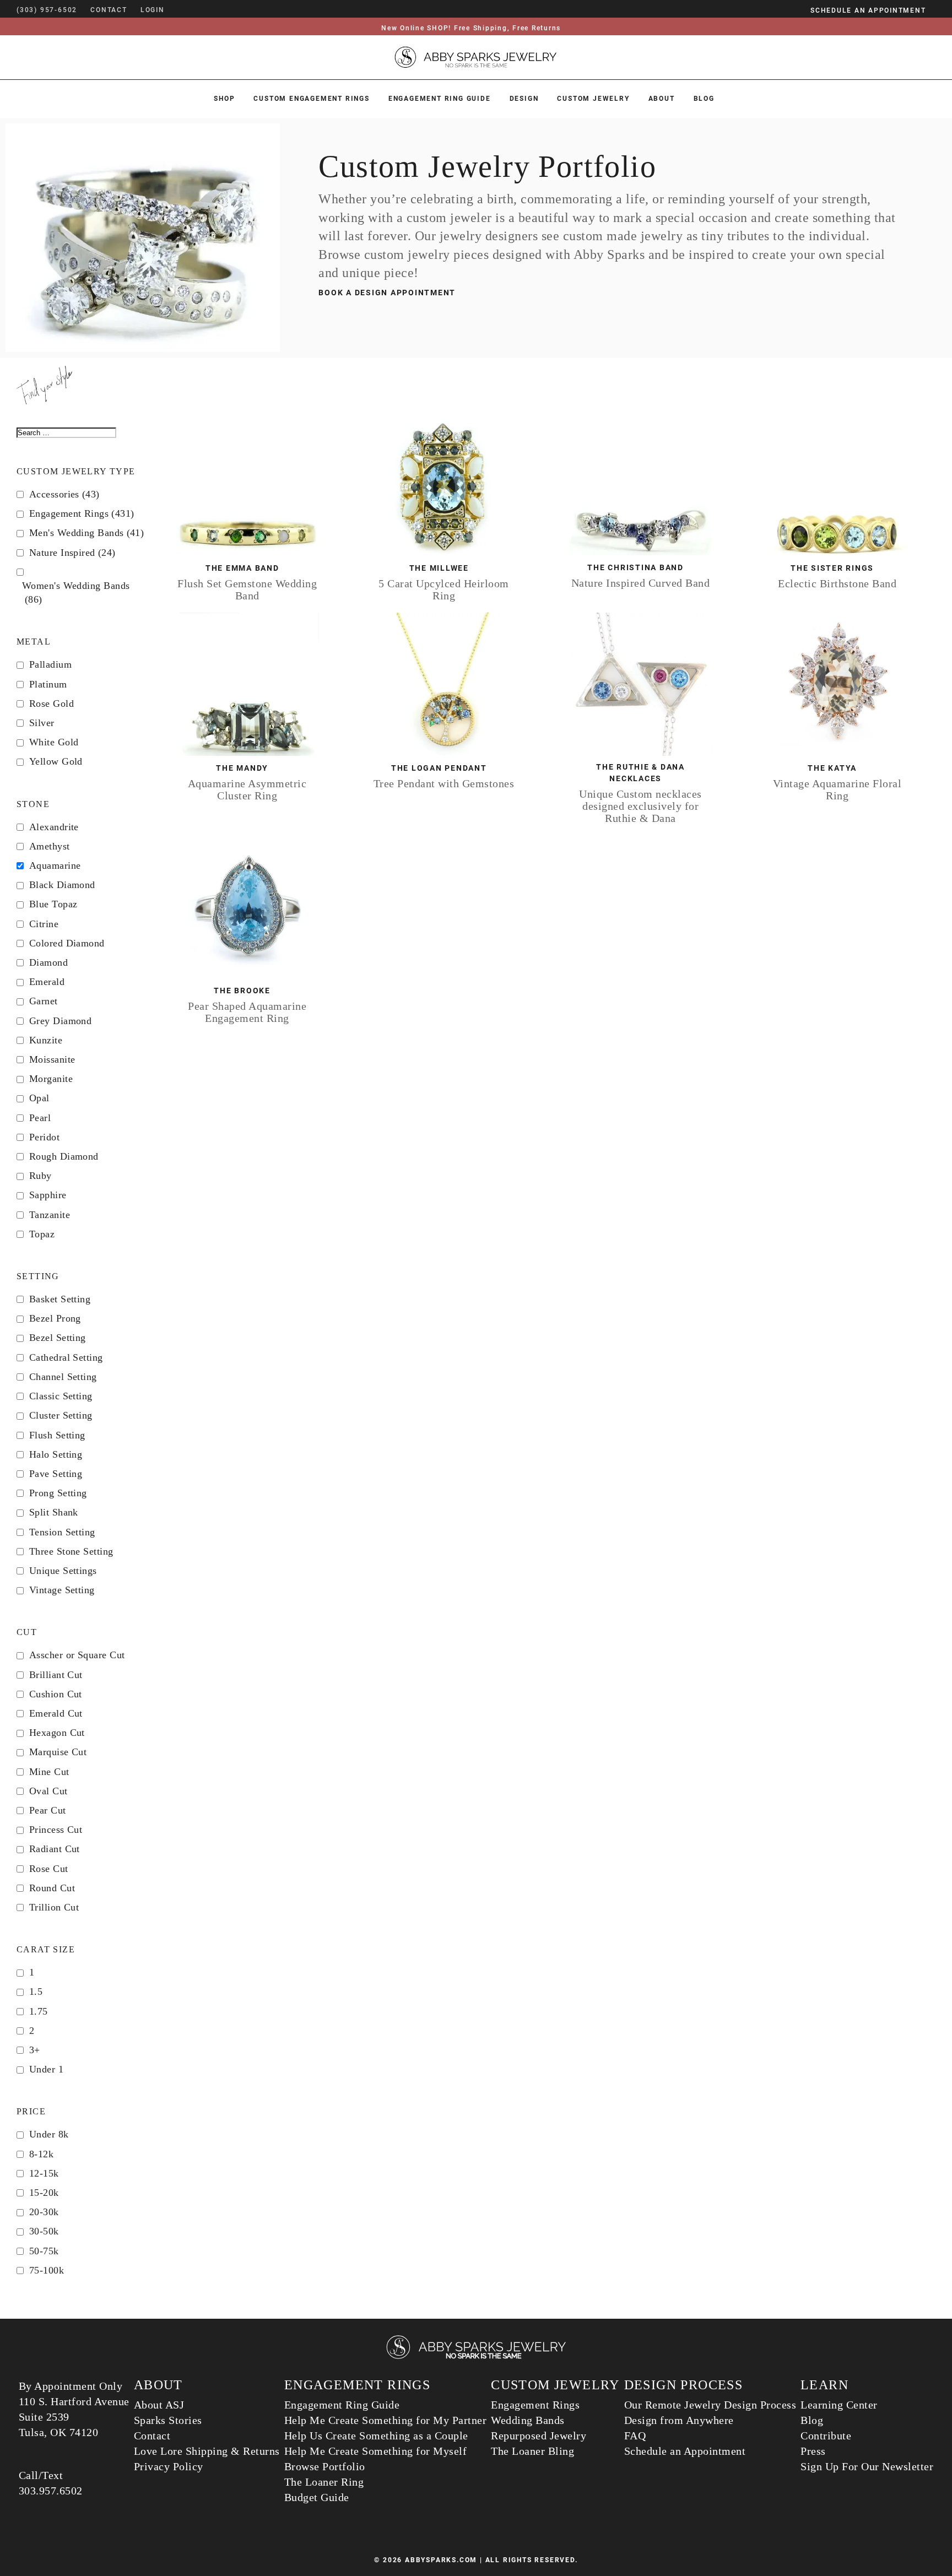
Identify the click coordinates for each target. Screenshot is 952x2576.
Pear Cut (48, 1810)
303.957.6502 (51, 2491)
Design (524, 99)
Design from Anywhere (679, 2420)
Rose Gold (52, 703)
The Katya (832, 768)
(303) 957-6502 (47, 10)
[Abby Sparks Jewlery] (476, 2357)
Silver (42, 723)
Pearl (40, 1118)
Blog (704, 99)
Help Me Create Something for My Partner (386, 2420)
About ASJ (159, 2405)
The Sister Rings (832, 568)
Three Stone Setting (71, 1551)
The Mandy (242, 768)
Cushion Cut (56, 1694)
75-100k (47, 2270)
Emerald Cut (56, 1713)
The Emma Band (242, 568)
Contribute (826, 2436)
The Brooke (242, 991)
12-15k (44, 2173)
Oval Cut (48, 1791)
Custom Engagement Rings (311, 99)
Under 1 (46, 2069)
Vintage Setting (62, 1590)
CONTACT (109, 10)
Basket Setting (60, 1299)
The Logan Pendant (439, 768)
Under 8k (49, 2134)
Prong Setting (58, 1493)
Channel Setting (63, 1377)
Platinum (48, 684)
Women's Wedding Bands (76, 592)
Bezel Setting (58, 1338)
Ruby (40, 1176)
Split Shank (54, 1512)
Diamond (48, 962)
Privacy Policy (169, 2466)
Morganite (51, 1079)
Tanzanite (50, 1215)
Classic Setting (61, 1396)
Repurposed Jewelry (539, 2436)
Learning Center (839, 2405)
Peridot (44, 1137)
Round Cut (52, 1888)
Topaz (42, 1234)
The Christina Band (635, 567)
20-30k (44, 2212)
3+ (35, 2050)
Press (813, 2451)
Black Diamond (62, 885)
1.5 (36, 1991)
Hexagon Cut (57, 1733)
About (662, 99)
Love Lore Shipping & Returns (207, 2451)
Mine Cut (49, 1772)
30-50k (44, 2231)
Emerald (47, 982)
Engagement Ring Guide (440, 99)
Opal (39, 1098)
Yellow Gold (56, 761)
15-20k (44, 2193)
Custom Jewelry (593, 99)
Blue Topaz (53, 904)
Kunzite (46, 1040)
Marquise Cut (58, 1752)
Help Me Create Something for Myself (376, 2451)
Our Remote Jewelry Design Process (710, 2405)
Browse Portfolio (325, 2466)
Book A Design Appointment (387, 293)
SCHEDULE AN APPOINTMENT (868, 10)
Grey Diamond (60, 1021)
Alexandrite (54, 827)
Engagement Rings (82, 513)
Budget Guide (317, 2497)
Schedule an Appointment (685, 2451)
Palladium (50, 664)
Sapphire (48, 1195)
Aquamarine (55, 865)
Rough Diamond (64, 1156)
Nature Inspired (72, 553)
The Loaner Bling (532, 2451)
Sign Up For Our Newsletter (867, 2466)
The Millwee (439, 568)
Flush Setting (57, 1435)
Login (153, 10)
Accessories (64, 494)
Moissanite (52, 1059)
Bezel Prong (55, 1318)
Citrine (44, 924)
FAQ (635, 2436)
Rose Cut (49, 1869)
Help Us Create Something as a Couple (376, 2436)
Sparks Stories (168, 2420)
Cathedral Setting (66, 1357)
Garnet (44, 1001)
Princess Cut (56, 1830)
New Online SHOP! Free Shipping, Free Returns (471, 28)
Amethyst (50, 846)
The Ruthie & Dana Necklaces (640, 773)
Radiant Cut (55, 1849)
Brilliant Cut (56, 1675)
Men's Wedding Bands (86, 533)
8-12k (41, 2154)
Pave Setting (56, 1474)
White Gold (54, 742)
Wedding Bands (528, 2420)
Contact (152, 2436)
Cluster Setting (61, 1415)
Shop (224, 99)
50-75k (44, 2251)
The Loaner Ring (324, 2482)
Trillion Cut (54, 1907)
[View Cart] (181, 10)
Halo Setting (56, 1454)
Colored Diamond (67, 943)
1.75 (39, 2011)
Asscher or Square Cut (77, 1655)
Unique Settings (63, 1571)
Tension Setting (62, 1532)
